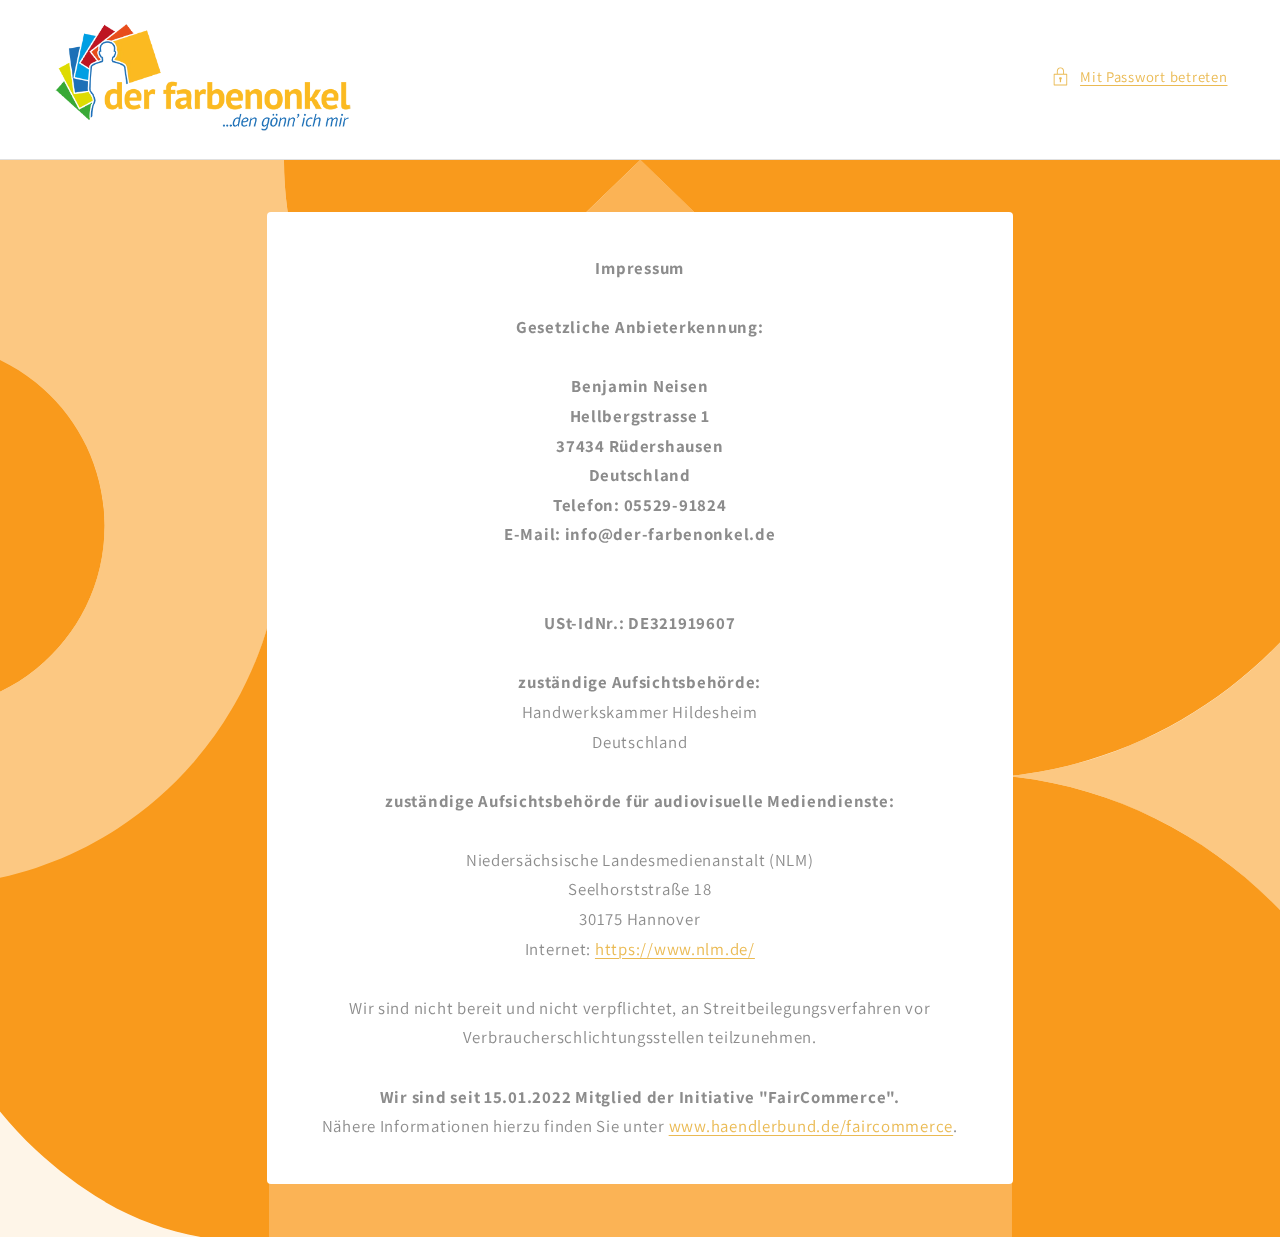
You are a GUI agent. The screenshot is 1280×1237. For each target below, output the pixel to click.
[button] (1139, 77)
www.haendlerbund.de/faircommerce (811, 1127)
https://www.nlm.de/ (675, 949)
